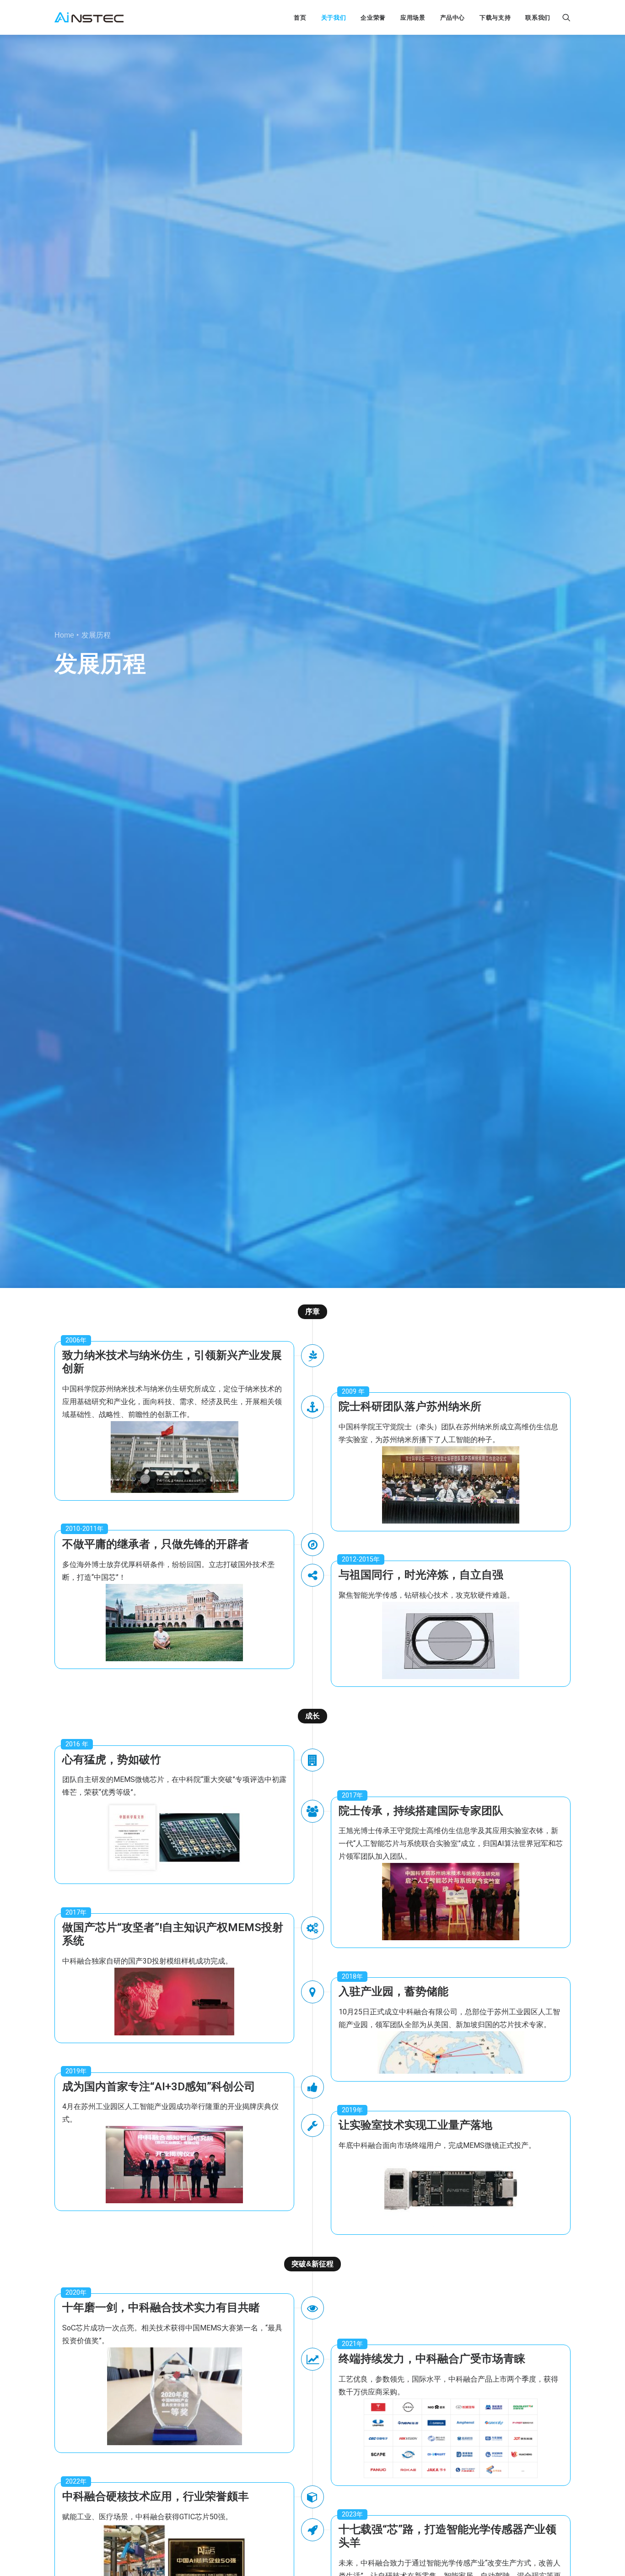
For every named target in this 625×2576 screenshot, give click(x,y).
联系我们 (538, 18)
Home (64, 635)
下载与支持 (495, 18)
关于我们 (334, 18)
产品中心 (453, 18)
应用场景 (413, 18)
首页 (300, 18)
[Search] (566, 17)
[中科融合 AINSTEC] (89, 17)
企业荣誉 (373, 18)
